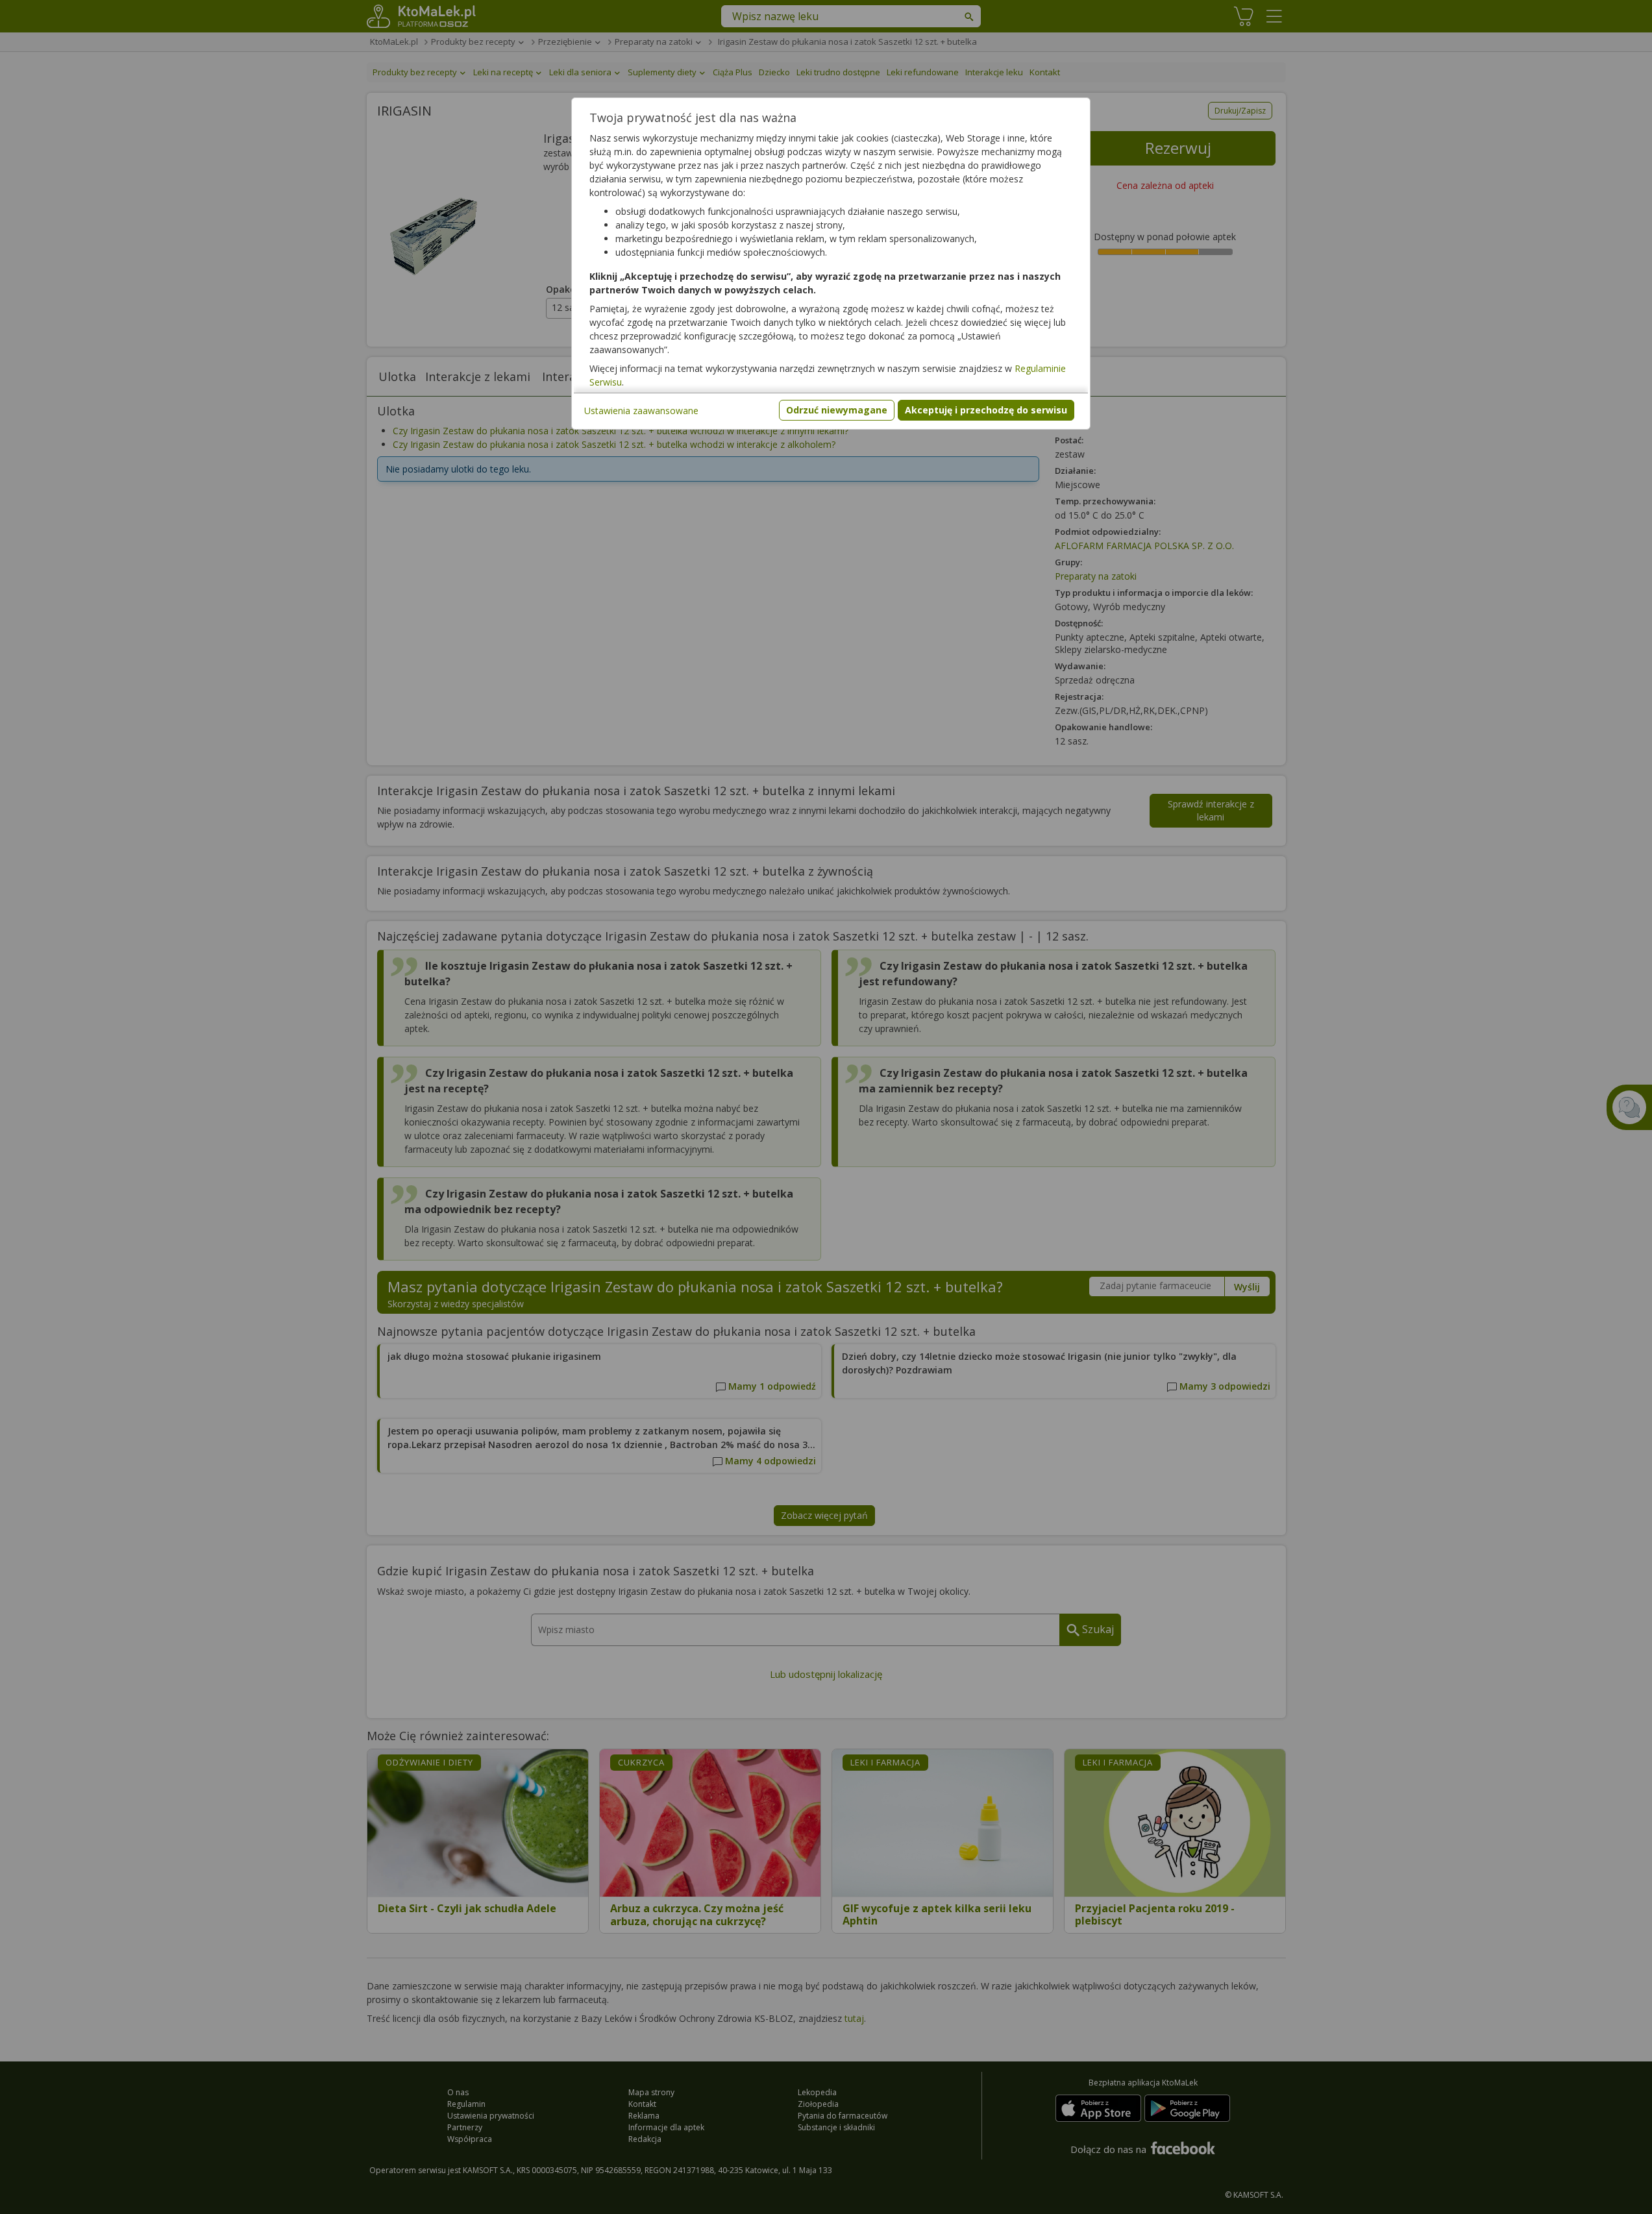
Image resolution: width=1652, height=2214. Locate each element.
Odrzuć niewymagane (837, 410)
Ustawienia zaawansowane (641, 411)
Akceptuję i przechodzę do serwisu (986, 410)
